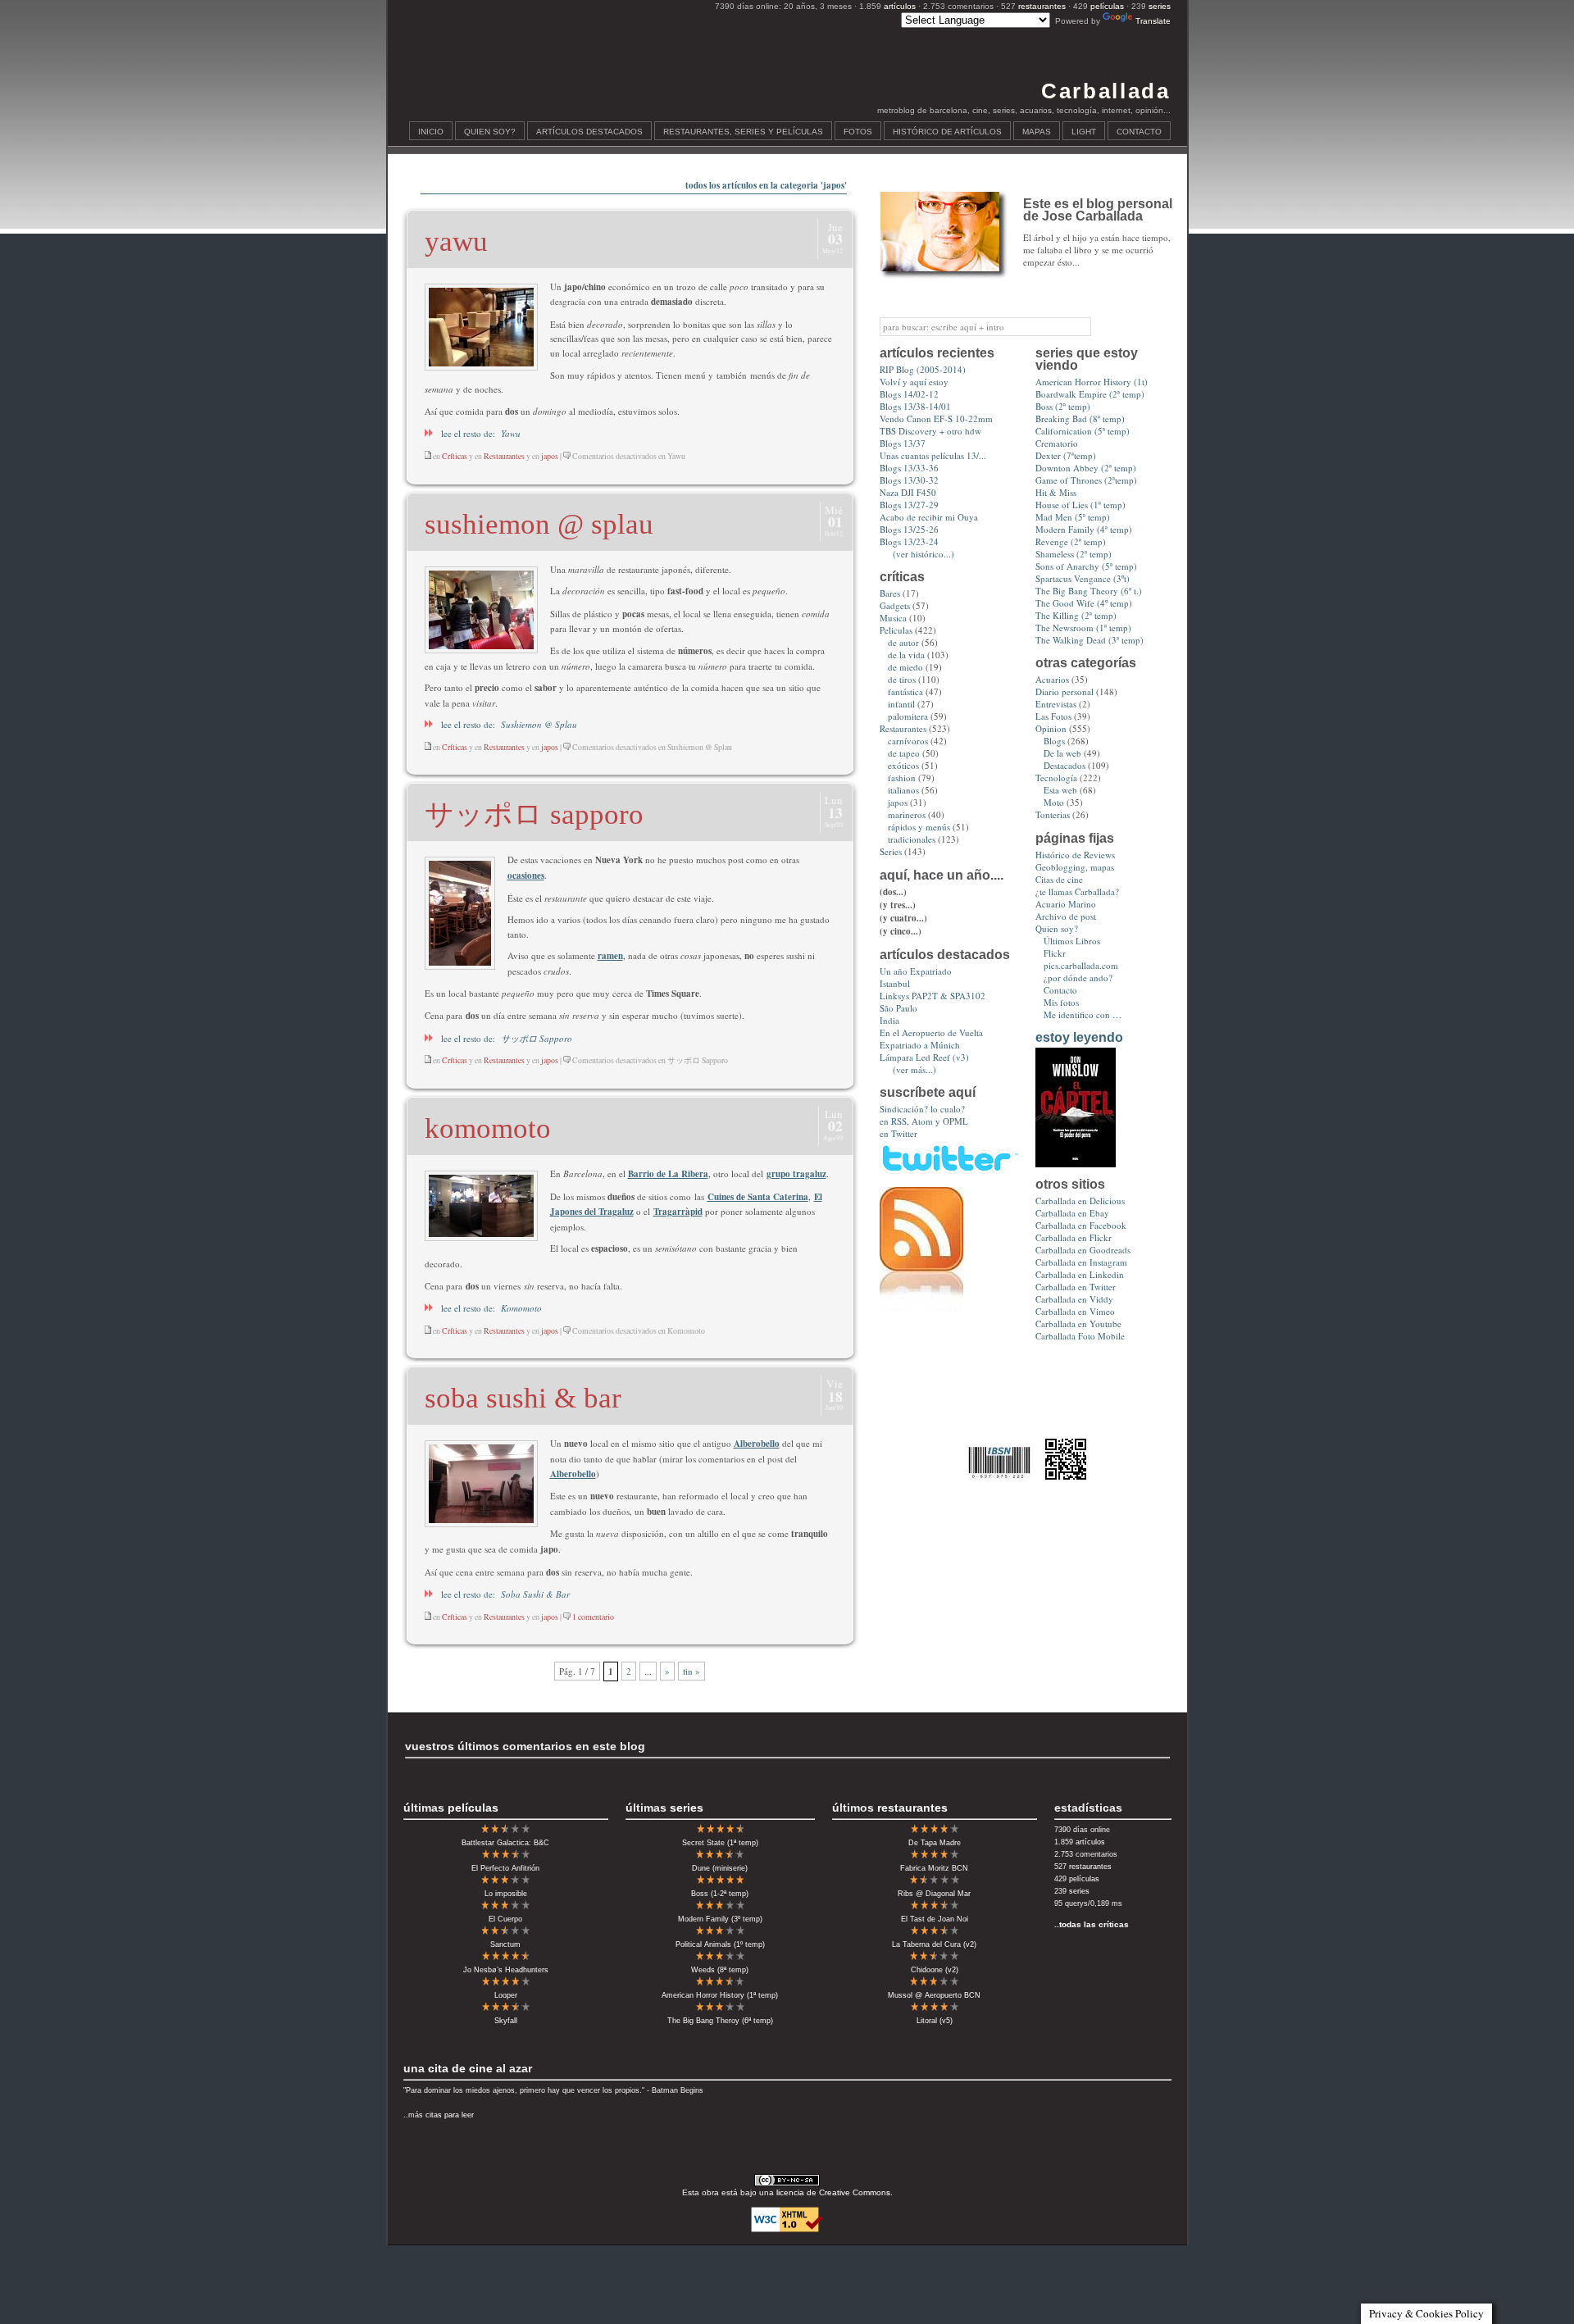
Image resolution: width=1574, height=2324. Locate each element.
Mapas (1037, 132)
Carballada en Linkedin (1080, 1274)
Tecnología (1056, 778)
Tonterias (1053, 814)
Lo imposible (506, 1894)
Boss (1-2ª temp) (720, 1894)
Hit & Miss (1056, 492)
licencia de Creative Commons (833, 2192)
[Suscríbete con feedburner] (921, 1308)
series (1160, 6)
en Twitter (898, 1133)
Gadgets (895, 605)
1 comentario (593, 1617)
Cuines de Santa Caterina (758, 1197)
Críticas (455, 456)
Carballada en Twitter (1076, 1287)
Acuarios (1052, 679)
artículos (900, 6)
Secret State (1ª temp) (720, 1843)
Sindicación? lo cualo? (922, 1109)
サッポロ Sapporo (534, 814)
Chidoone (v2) (935, 1970)
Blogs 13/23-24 (909, 541)
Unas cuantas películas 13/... (933, 455)
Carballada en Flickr (1074, 1237)
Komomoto (488, 1128)
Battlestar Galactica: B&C (505, 1843)
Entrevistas (1056, 704)
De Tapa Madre (935, 1843)
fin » (691, 1671)
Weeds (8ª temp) (720, 1970)
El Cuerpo (505, 1919)
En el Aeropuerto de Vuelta (931, 1032)
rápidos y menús (919, 827)
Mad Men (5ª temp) (1073, 517)
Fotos (858, 132)
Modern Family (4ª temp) (1084, 529)
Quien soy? (490, 132)
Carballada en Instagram (1081, 1262)
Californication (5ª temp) (1083, 431)
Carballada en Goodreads (1083, 1250)
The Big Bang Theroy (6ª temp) (720, 2021)
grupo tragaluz (796, 1174)
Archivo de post (1066, 916)
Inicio (431, 132)
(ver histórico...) (923, 554)
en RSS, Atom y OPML (924, 1121)
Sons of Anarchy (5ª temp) (1086, 566)
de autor (903, 642)
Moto (1054, 802)
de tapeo (904, 753)
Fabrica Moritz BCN (934, 1868)
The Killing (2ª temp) (1076, 615)
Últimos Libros (1072, 941)
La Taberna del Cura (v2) (934, 1944)
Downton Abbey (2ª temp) (1086, 468)
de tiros (902, 679)
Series (891, 851)
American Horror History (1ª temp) (720, 1995)
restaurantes (1042, 6)
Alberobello (757, 1444)
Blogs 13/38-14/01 (915, 406)
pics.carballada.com (1081, 965)
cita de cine (460, 2068)
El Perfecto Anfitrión (505, 1868)
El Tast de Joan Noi (935, 1919)
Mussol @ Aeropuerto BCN (934, 1995)
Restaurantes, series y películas (743, 132)
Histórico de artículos (947, 132)
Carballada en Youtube (1078, 1323)
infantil (901, 704)
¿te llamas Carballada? (1077, 891)
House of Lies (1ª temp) (1080, 505)
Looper (506, 1995)
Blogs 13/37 (903, 443)
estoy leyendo (1079, 1037)
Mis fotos (1061, 1002)
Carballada (1105, 91)
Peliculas (896, 630)
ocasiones (526, 875)
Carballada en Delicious (1080, 1201)
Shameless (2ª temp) (1074, 554)
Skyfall (506, 2021)
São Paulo (898, 1008)
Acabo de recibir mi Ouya (929, 517)
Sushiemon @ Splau (539, 524)
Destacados (1064, 765)
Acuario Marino (1066, 904)
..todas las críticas (1092, 1924)
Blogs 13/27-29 (909, 505)
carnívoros (908, 741)
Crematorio (1057, 443)
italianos (903, 790)
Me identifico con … (1083, 1014)
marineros (907, 814)
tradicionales (912, 839)
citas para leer (450, 2115)
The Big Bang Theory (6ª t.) (1089, 591)
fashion (902, 778)
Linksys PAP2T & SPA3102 (933, 996)
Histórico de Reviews (1075, 855)
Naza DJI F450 (908, 492)
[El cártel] (1076, 1164)
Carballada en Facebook (1081, 1225)
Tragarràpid (678, 1212)
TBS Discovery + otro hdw (930, 431)
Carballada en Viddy (1074, 1299)
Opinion (1051, 728)
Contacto (1139, 132)
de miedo (905, 667)
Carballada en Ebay (1072, 1213)
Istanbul (895, 983)
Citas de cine (1059, 879)
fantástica (905, 691)
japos (550, 456)
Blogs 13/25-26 (909, 529)
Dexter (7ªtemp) (1066, 455)
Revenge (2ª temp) (1071, 541)
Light (1084, 132)
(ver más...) (914, 1069)
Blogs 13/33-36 (909, 468)
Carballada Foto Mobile (1080, 1336)
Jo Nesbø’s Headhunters (506, 1970)
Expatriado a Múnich (920, 1045)
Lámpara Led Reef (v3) (924, 1057)
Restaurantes (504, 456)
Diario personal (1064, 691)
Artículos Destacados (589, 132)
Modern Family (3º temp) (720, 1919)
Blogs (1054, 741)
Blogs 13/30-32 (909, 480)
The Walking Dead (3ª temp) (1090, 640)
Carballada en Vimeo (1075, 1311)
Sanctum (505, 1944)
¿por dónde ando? (1078, 978)
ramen (610, 956)
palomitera (908, 716)
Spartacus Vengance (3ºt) (1083, 578)
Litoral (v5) (935, 2021)
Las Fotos (1053, 716)
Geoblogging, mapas (1075, 867)
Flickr (1055, 953)
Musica (893, 618)
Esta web (1060, 790)
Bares (890, 593)
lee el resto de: (477, 433)
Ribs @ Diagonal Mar (934, 1894)
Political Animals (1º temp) (720, 1944)
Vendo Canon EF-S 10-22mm (936, 418)
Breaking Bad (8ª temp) (1080, 418)
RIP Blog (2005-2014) (923, 369)
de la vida (906, 655)
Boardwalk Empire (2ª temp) (1090, 394)
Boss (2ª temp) (1063, 406)
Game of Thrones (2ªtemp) (1086, 480)
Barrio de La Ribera (668, 1174)
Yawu (456, 241)
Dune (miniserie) (720, 1868)
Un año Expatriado (916, 971)
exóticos (903, 765)
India (889, 1020)
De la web (1062, 753)
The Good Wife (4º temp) (1084, 603)
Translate (1153, 21)
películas (1107, 6)
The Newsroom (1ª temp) (1083, 628)
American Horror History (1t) (1092, 382)
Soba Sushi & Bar (523, 1398)
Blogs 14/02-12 (909, 394)
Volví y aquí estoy (914, 382)
